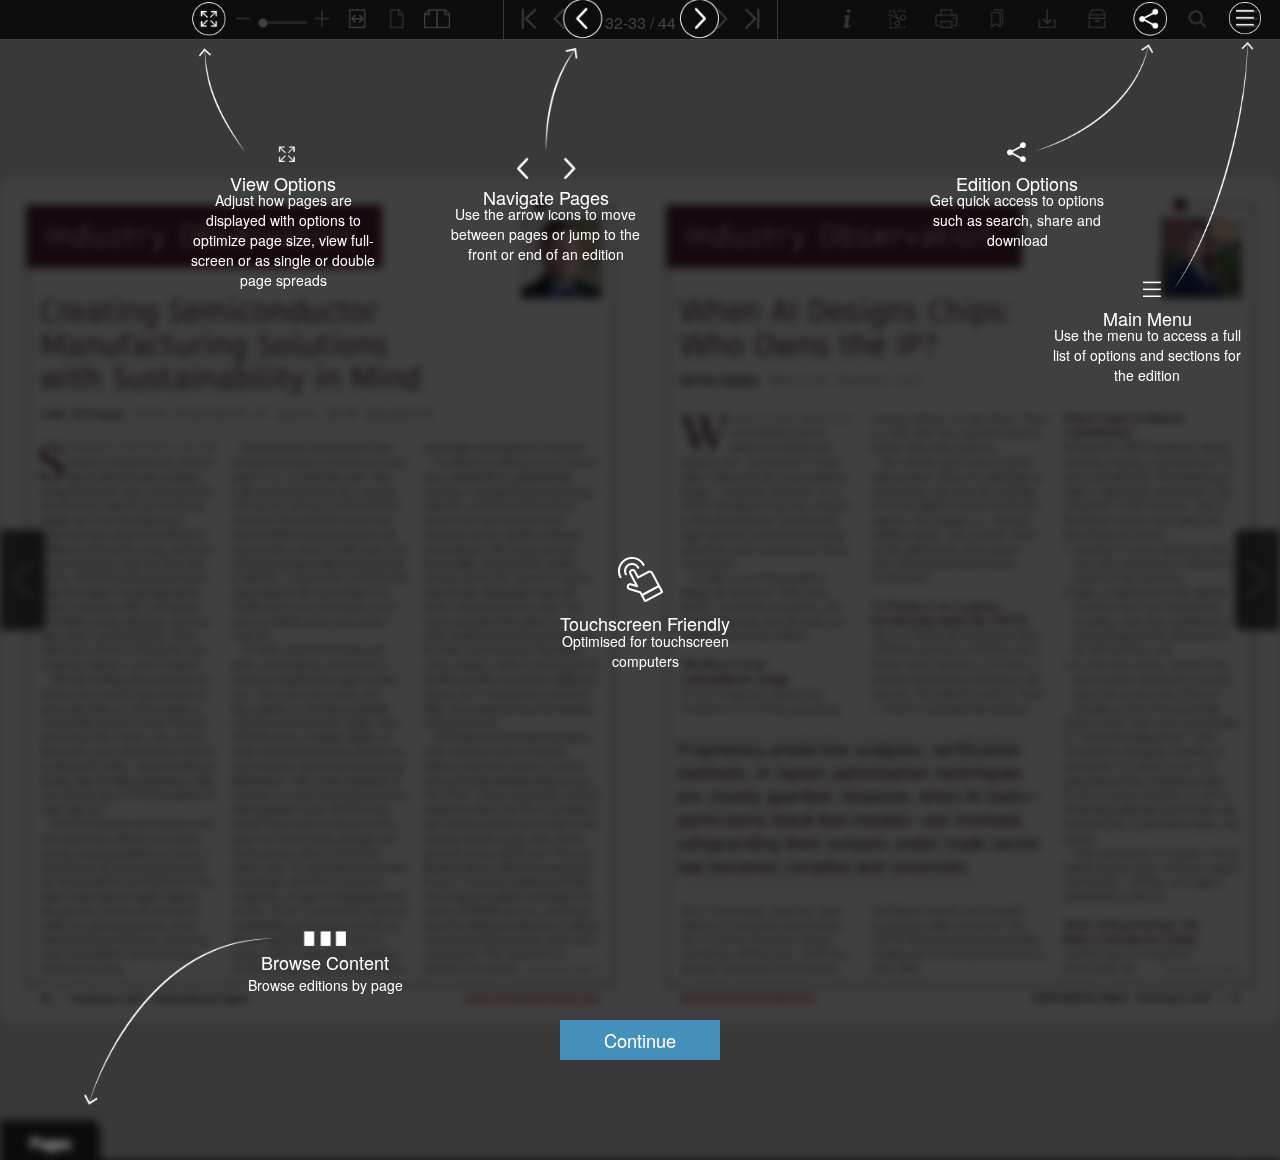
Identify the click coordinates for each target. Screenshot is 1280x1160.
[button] (640, 1040)
